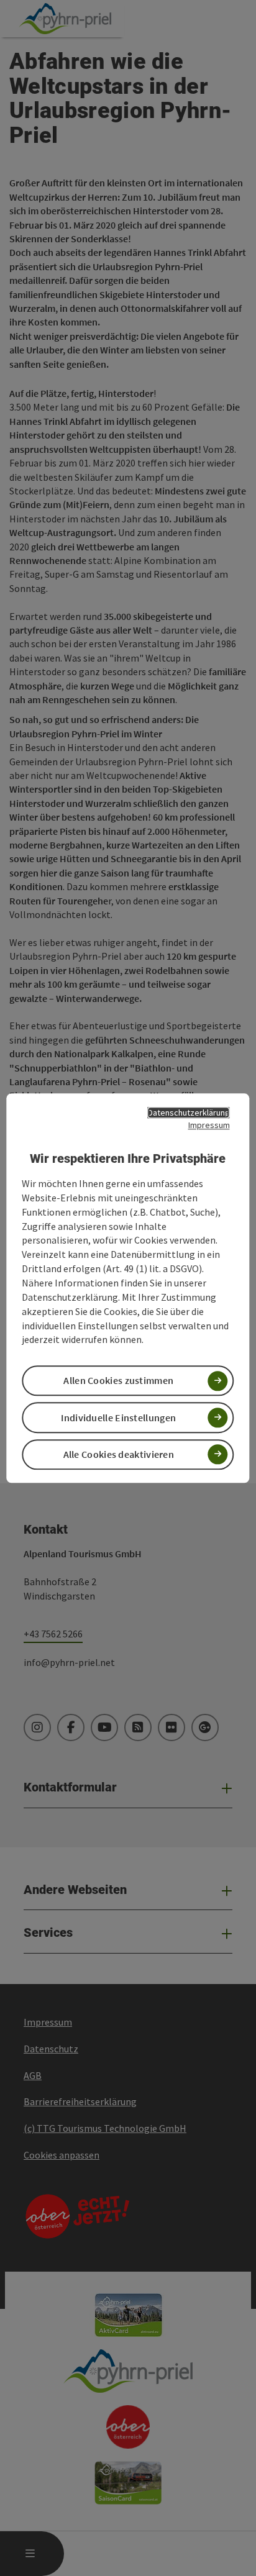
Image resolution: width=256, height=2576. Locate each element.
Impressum (209, 1125)
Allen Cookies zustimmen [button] (118, 1381)
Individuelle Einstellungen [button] (118, 1418)
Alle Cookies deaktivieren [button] (119, 1454)
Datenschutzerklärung (189, 1113)
